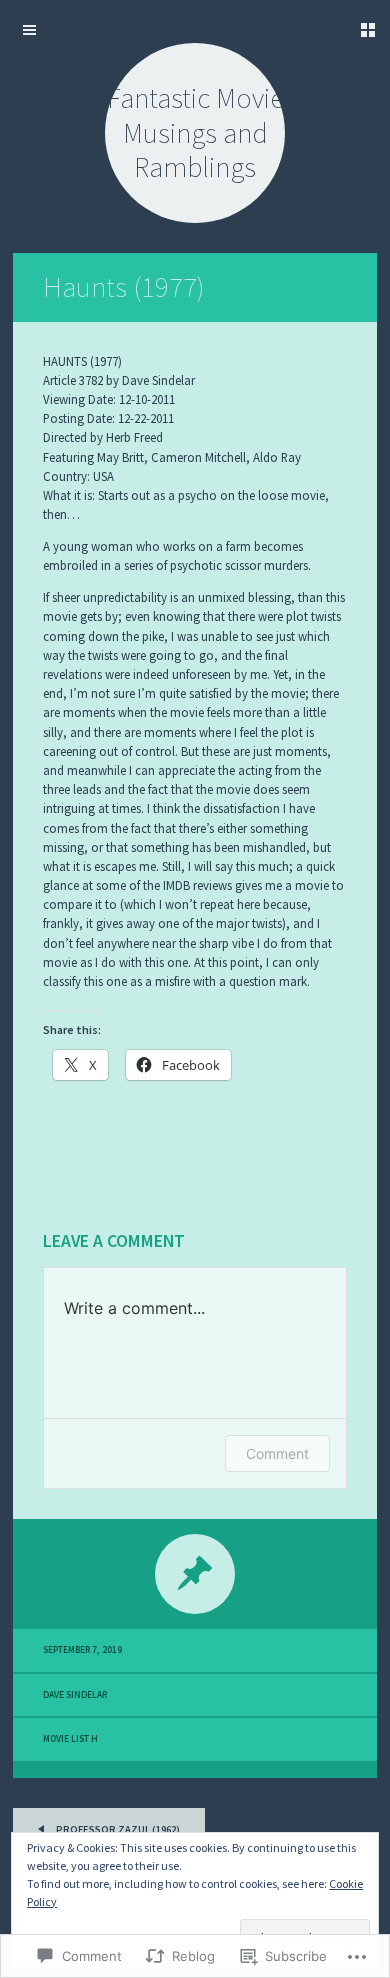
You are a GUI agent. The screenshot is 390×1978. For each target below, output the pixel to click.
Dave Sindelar (75, 1695)
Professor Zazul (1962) (117, 1829)
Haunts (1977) (124, 287)
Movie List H (70, 1739)
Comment (277, 1453)
